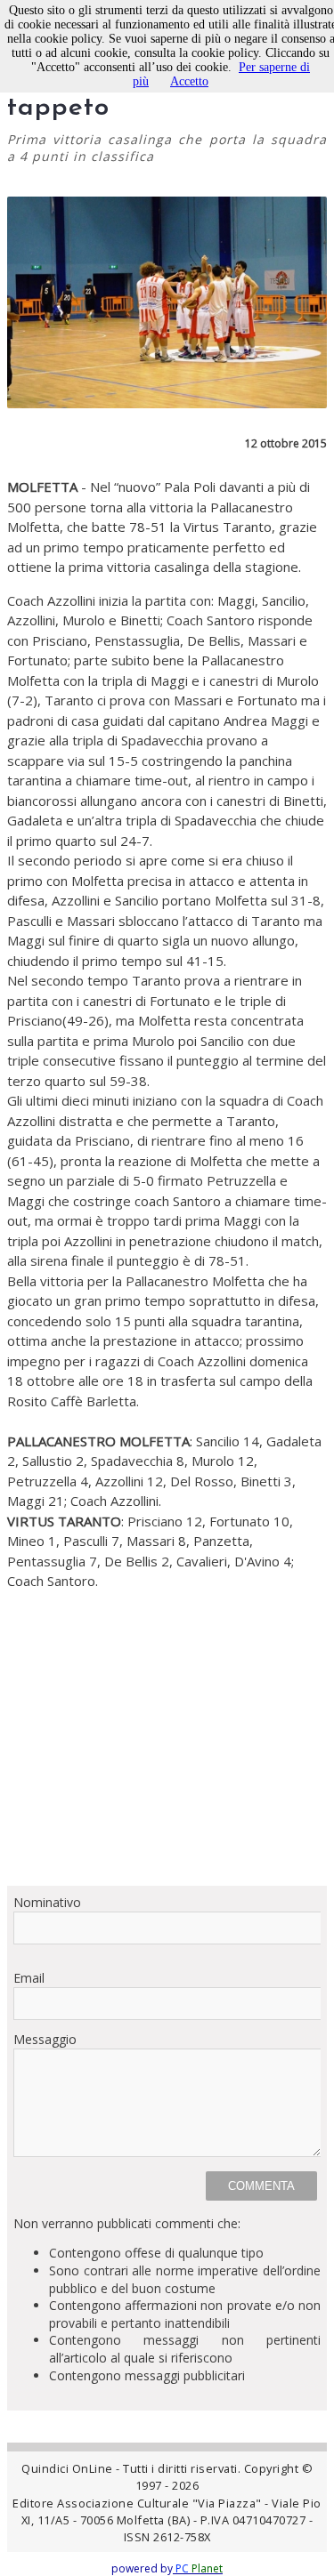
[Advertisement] (167, 1738)
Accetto (189, 81)
